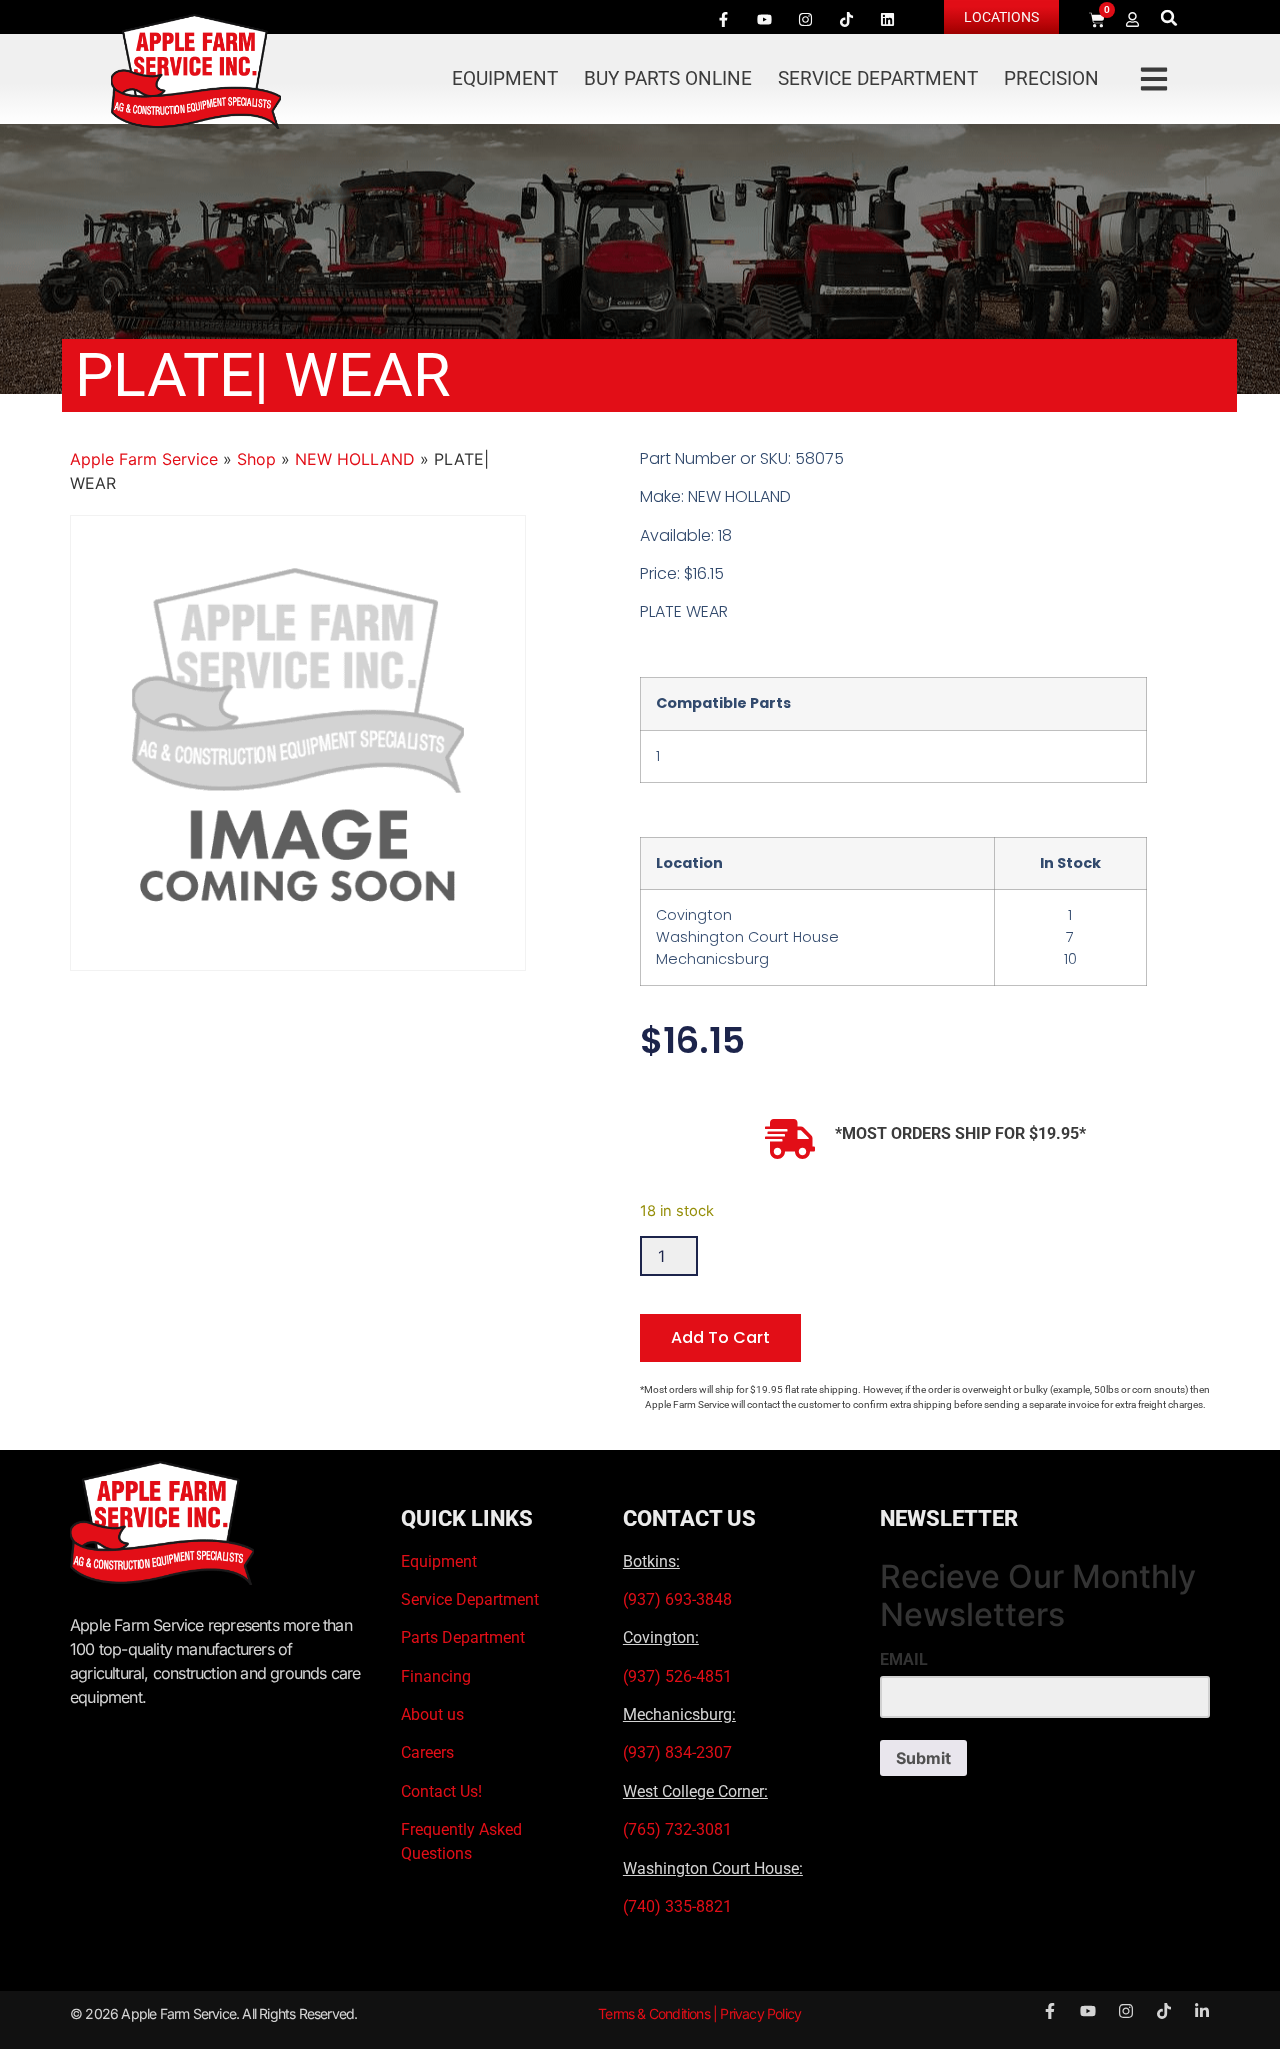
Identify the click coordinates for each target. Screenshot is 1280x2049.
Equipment (505, 78)
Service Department (878, 78)
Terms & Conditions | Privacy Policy (699, 2013)
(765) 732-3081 (677, 1829)
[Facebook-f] (723, 19)
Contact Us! (441, 1791)
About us (432, 1714)
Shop (256, 459)
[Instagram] (805, 19)
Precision (1051, 78)
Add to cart (720, 1337)
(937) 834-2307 (677, 1752)
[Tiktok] (846, 19)
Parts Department (463, 1637)
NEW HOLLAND (355, 459)
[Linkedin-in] (1202, 2011)
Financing (436, 1676)
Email (904, 1660)
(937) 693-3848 (677, 1599)
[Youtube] (764, 19)
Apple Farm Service (144, 459)
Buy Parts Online (668, 78)
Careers (427, 1752)
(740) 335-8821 (679, 1906)
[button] (1169, 17)
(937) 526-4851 (677, 1676)
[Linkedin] (887, 19)
